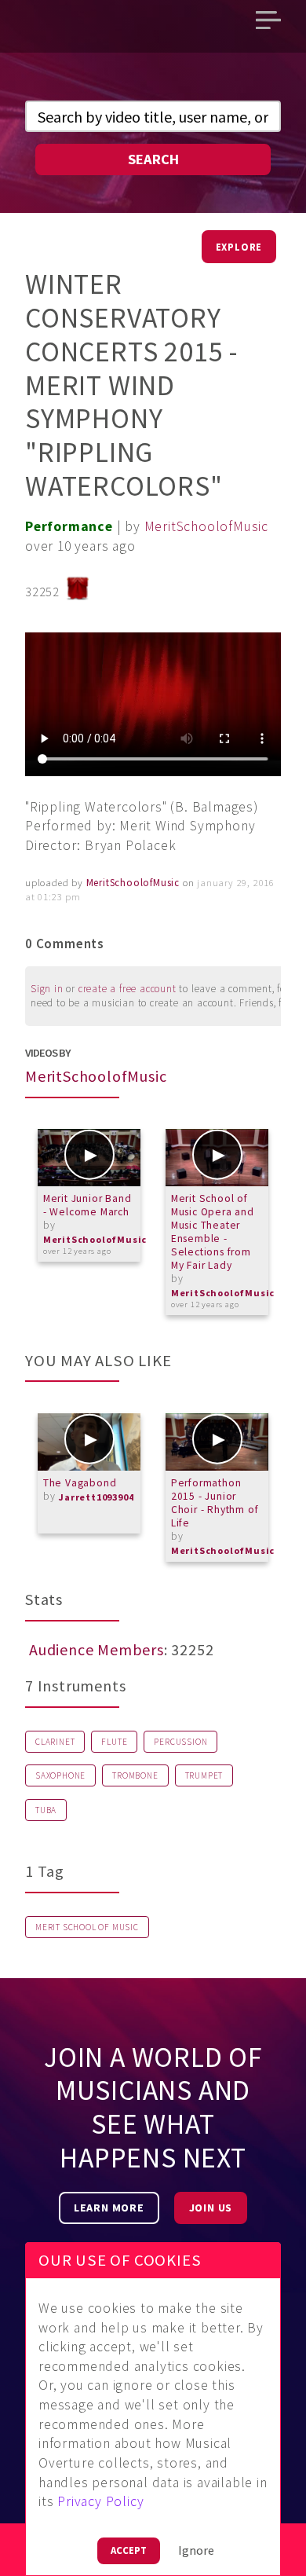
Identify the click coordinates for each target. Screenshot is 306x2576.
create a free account (127, 989)
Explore (239, 247)
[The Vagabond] (89, 1442)
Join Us (211, 2208)
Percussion (180, 1742)
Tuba (46, 1810)
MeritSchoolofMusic (206, 526)
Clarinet (55, 1742)
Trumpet (204, 1775)
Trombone (135, 1775)
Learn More (109, 2208)
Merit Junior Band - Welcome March (87, 1205)
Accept (129, 2550)
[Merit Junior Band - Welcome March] (89, 1158)
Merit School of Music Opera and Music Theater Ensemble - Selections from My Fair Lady (213, 1232)
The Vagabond (80, 1483)
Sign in (47, 989)
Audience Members (97, 1649)
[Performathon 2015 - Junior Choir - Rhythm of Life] (217, 1442)
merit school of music (87, 1927)
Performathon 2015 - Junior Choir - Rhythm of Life (215, 1503)
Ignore (196, 2550)
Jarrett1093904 (96, 1497)
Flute (114, 1742)
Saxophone (60, 1775)
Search (153, 159)
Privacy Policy (100, 2501)
